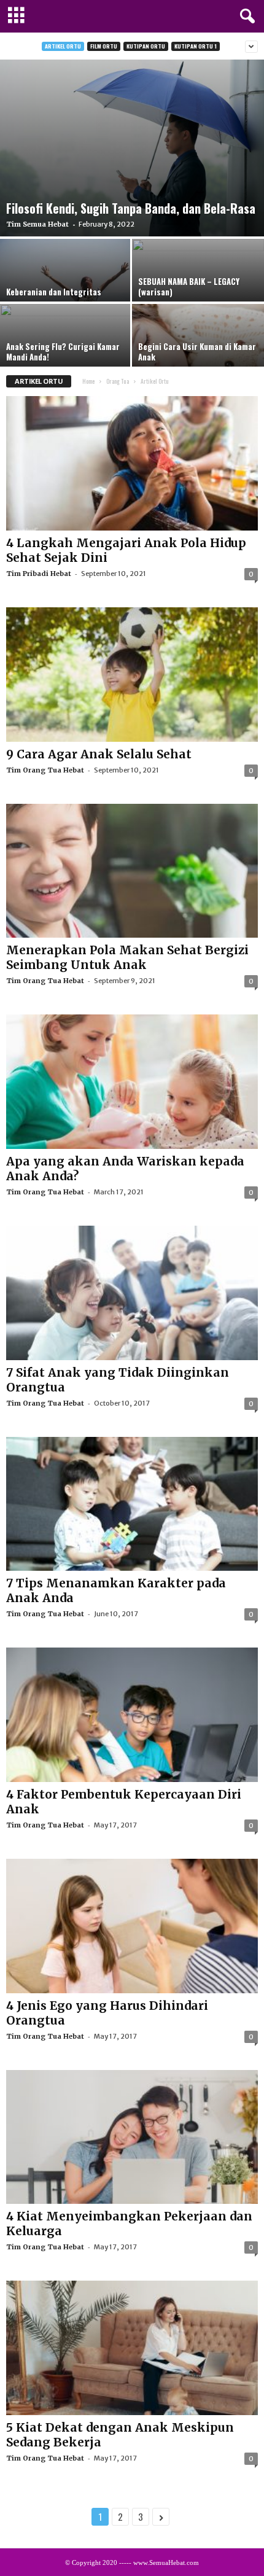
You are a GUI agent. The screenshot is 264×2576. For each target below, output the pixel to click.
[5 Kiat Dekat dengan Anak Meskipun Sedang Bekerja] (132, 2348)
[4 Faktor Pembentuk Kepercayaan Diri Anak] (132, 1715)
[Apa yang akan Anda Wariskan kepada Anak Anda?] (132, 1082)
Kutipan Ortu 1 (196, 46)
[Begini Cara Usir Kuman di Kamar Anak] (198, 353)
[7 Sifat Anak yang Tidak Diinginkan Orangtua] (132, 1293)
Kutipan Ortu (146, 46)
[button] (245, 17)
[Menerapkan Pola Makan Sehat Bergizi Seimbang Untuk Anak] (132, 871)
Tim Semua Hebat (37, 224)
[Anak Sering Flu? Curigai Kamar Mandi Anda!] (66, 353)
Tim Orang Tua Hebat (45, 770)
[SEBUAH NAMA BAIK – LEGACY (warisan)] (198, 288)
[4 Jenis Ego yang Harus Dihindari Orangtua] (132, 1926)
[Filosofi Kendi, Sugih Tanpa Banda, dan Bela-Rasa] (132, 148)
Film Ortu (104, 46)
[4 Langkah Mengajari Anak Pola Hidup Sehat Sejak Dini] (132, 463)
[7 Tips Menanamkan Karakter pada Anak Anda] (132, 1504)
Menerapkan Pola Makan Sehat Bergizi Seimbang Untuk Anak (127, 957)
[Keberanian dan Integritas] (66, 288)
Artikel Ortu (63, 46)
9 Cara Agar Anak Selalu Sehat (99, 754)
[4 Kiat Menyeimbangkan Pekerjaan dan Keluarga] (132, 2137)
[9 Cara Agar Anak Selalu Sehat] (132, 675)
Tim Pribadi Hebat (39, 574)
